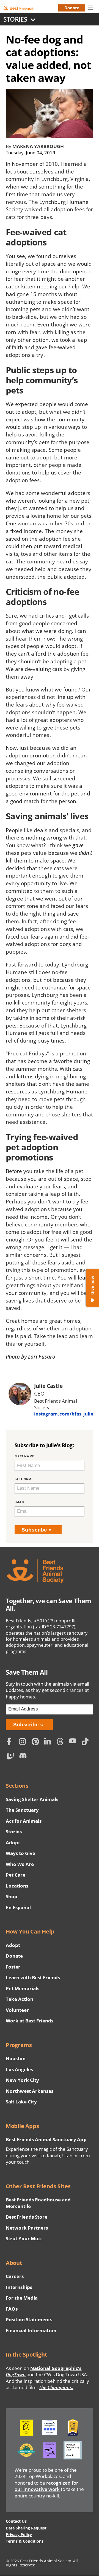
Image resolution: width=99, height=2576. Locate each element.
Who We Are (20, 1864)
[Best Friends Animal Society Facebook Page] (12, 1742)
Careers (15, 2276)
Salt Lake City (21, 2102)
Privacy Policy (19, 2535)
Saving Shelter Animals (32, 1799)
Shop (12, 1896)
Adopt (13, 1843)
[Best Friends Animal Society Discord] (24, 1757)
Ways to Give (20, 1853)
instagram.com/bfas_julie (64, 1414)
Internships (19, 2287)
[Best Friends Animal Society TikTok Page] (86, 1742)
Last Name (24, 1479)
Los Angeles (19, 2069)
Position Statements (29, 2319)
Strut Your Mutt (24, 2238)
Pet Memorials (23, 1988)
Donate (72, 8)
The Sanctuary (22, 1810)
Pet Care (16, 1875)
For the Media (22, 2298)
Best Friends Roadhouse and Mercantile (38, 2203)
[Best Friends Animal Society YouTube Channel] (74, 1742)
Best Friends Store (27, 2217)
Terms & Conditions (25, 2541)
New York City (22, 2080)
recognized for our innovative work (46, 2486)
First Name (24, 1456)
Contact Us (16, 2521)
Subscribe (34, 1530)
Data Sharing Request (26, 2528)
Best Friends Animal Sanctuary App (46, 2139)
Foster (13, 1967)
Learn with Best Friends (33, 1977)
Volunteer (17, 2010)
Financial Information (31, 2330)
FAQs (12, 2309)
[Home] (22, 8)
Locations (17, 1886)
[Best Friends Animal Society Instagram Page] (24, 1742)
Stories (14, 1832)
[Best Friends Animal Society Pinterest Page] (37, 1742)
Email (20, 1502)
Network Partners (27, 2228)
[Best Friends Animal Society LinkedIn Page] (49, 1742)
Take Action (20, 1999)
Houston (16, 2058)
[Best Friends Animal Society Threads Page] (61, 1742)
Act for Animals (24, 1821)
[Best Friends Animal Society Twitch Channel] (12, 1757)
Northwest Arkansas (30, 2091)
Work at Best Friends (30, 2021)
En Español (18, 1907)
